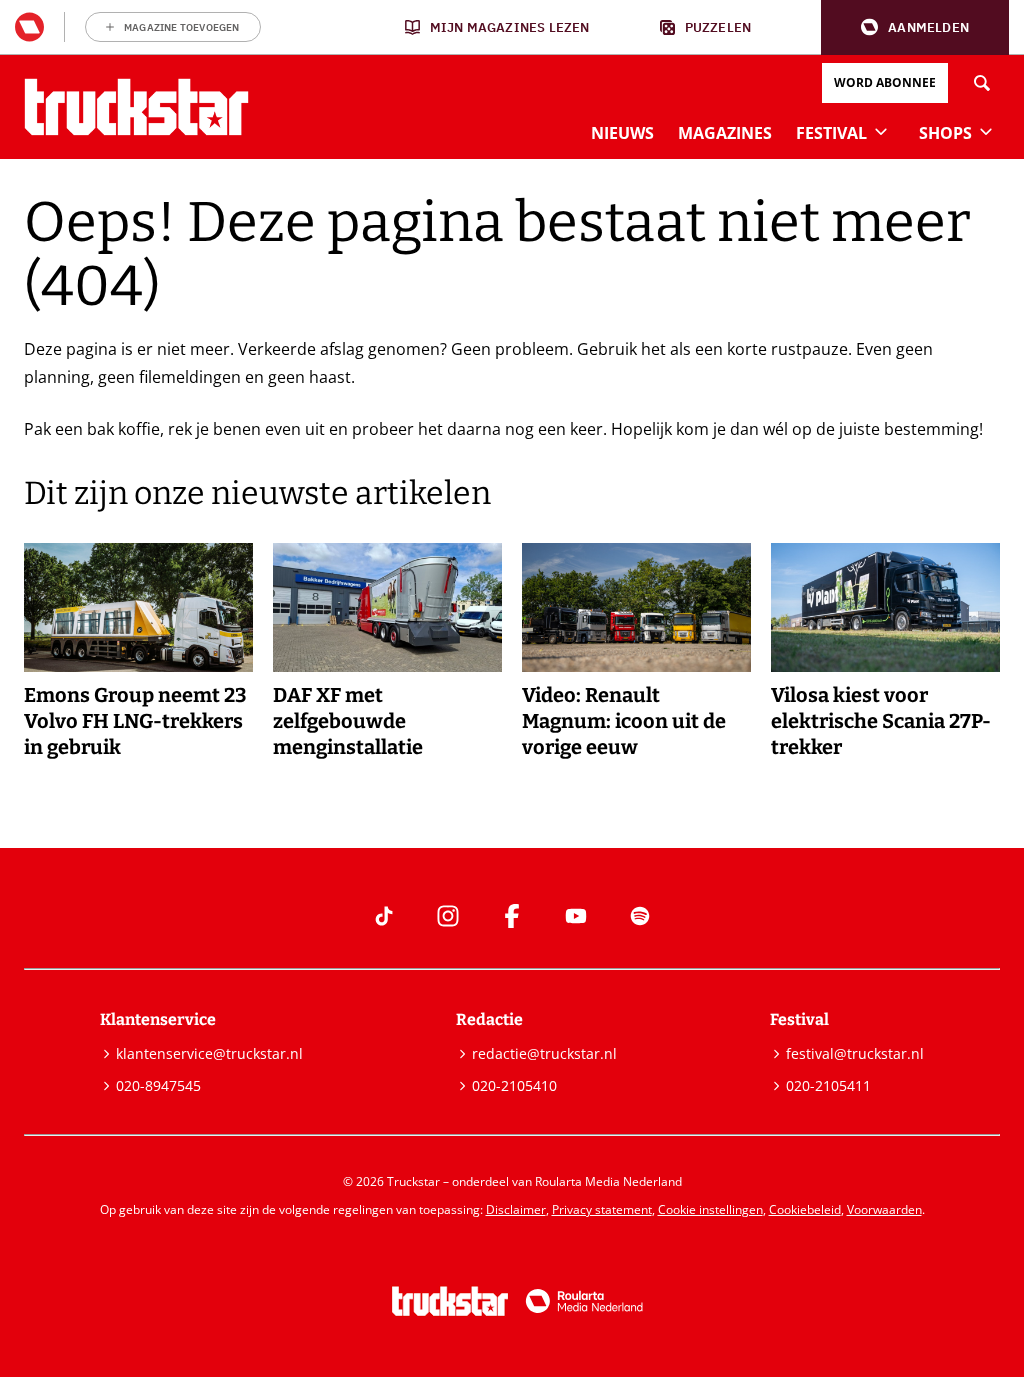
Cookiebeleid (805, 1209)
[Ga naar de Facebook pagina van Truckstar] (512, 916)
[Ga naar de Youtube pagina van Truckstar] (576, 916)
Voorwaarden (884, 1209)
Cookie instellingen (710, 1209)
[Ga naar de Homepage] (136, 107)
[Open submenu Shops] (986, 131)
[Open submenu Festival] (881, 131)
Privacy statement (602, 1209)
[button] (915, 27)
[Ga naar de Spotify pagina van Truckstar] (640, 916)
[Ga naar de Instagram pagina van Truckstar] (448, 916)
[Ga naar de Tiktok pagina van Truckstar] (384, 916)
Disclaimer (516, 1209)
